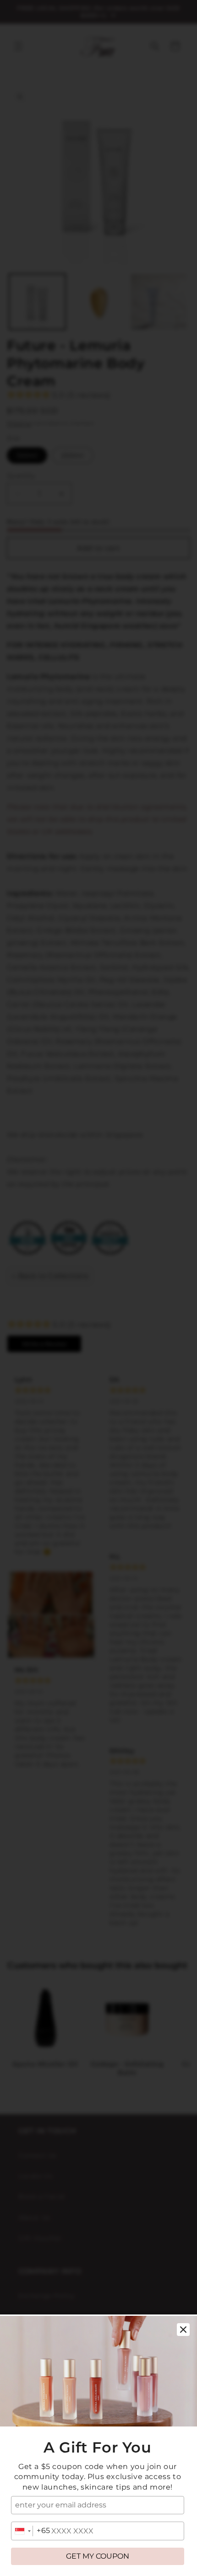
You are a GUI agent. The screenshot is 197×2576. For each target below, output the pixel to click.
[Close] (183, 2330)
